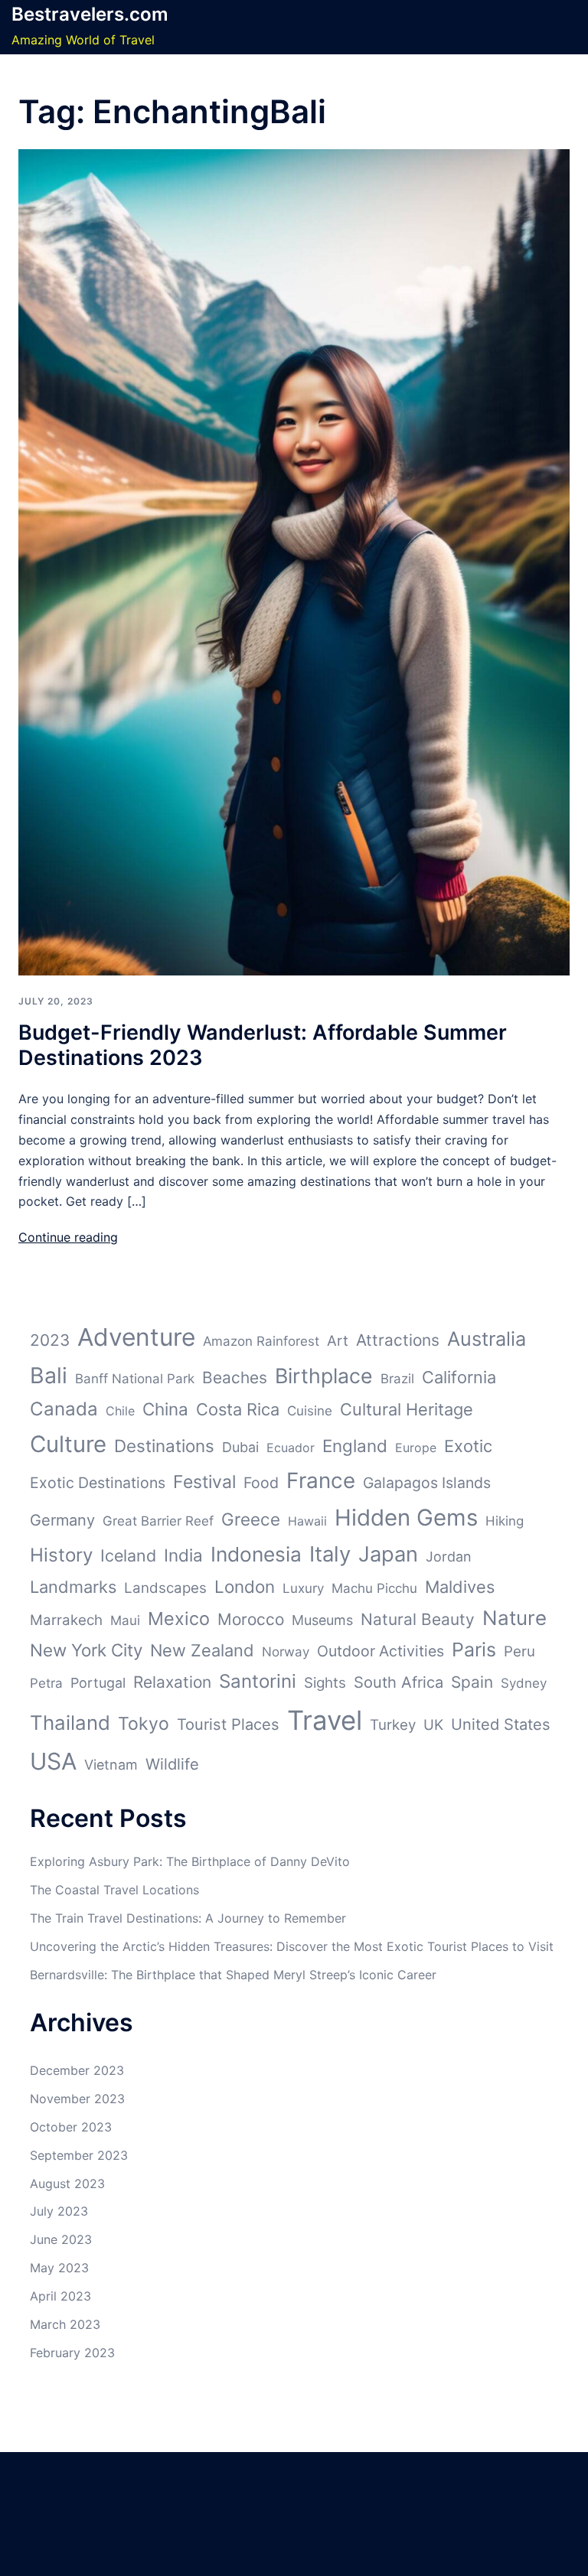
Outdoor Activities (381, 1651)
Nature (514, 1618)
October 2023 (71, 2127)
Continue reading (68, 1237)
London (245, 1586)
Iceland (128, 1555)
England (355, 1446)
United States (501, 1724)
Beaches (235, 1378)
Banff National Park (135, 1379)
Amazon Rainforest (261, 1341)
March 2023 (65, 2324)
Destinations (164, 1446)
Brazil (397, 1379)
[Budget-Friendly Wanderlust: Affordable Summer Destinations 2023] (294, 561)
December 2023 (77, 2070)
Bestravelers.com (90, 14)
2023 (50, 1340)
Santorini (258, 1681)
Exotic (468, 1446)
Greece (251, 1519)
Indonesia (256, 1554)
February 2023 (72, 2353)
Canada (64, 1409)
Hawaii (307, 1521)
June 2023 (61, 2239)
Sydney (524, 1683)
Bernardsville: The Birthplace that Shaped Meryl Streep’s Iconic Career (233, 1975)
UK (433, 1725)
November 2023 (77, 2099)
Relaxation (172, 1682)
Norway (286, 1652)
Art (338, 1341)
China (165, 1409)
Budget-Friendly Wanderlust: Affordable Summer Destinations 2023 (263, 1045)
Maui (125, 1620)
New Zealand (202, 1650)
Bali (49, 1375)
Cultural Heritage (407, 1409)
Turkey (393, 1725)
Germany (62, 1520)
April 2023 (60, 2296)
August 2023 (67, 2184)
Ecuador (291, 1448)
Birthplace (324, 1376)
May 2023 (59, 2268)
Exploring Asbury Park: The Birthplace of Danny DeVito (190, 1861)
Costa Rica (238, 1409)
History (61, 1555)
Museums (322, 1620)
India (183, 1555)
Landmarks (73, 1587)
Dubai (240, 1447)
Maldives (460, 1587)
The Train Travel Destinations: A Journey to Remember (188, 1918)
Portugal (98, 1683)
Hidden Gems (406, 1518)
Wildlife (172, 1764)
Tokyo (144, 1724)
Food (261, 1483)
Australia (487, 1338)
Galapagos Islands (427, 1483)
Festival (204, 1482)
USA (53, 1761)
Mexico (179, 1619)
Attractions (398, 1340)
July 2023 (59, 2211)
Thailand (70, 1723)
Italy (330, 1554)
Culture (68, 1444)
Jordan (449, 1557)
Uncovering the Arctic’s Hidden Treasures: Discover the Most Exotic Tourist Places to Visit (292, 1946)
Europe (416, 1448)
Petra (46, 1683)
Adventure (136, 1337)
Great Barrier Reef (158, 1521)
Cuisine (310, 1411)
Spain (472, 1682)
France (321, 1480)
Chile (120, 1411)
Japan (388, 1554)
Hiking (505, 1521)
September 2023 (79, 2155)
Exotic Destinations (98, 1483)
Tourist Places (228, 1724)
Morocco (251, 1619)
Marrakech (66, 1620)
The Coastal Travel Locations (114, 1890)
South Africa (399, 1682)
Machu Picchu (374, 1588)
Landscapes (165, 1588)
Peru (519, 1651)
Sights (325, 1683)
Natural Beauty (418, 1619)
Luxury (303, 1588)
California (459, 1377)
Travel (325, 1720)
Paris (474, 1649)
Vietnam (111, 1765)
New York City (86, 1650)
